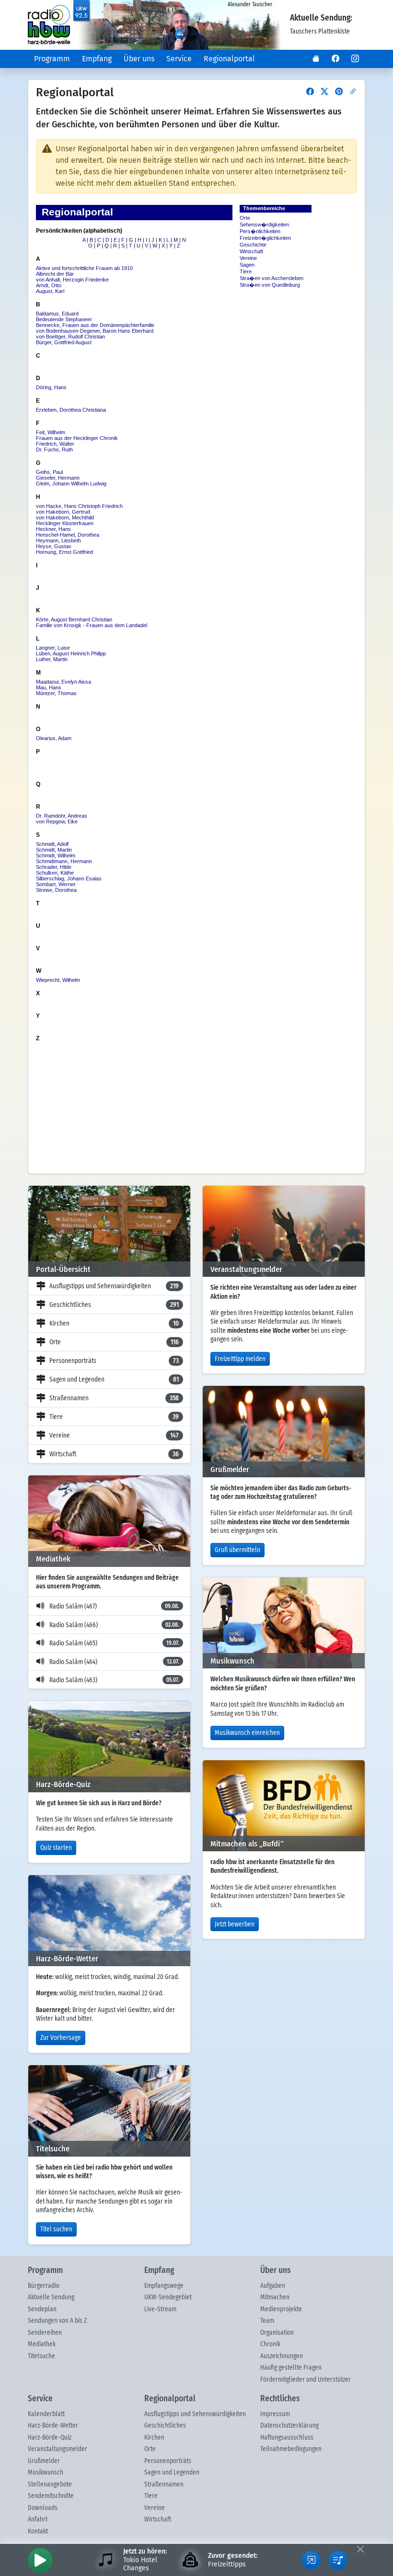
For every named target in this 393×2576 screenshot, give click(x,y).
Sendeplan (42, 2309)
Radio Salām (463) (114, 1680)
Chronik (270, 2344)
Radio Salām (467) (114, 1607)
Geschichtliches (114, 1305)
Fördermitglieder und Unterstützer (306, 2380)
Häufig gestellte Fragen (291, 2368)
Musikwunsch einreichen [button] (247, 1733)
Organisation (277, 2333)
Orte (114, 1342)
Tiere (114, 1417)
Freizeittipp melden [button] (240, 1359)
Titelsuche (41, 2356)
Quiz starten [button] (56, 1848)
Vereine (114, 1436)
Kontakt (38, 2531)
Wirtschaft (114, 1454)
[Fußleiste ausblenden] (360, 2549)
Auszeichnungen (282, 2356)
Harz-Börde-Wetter (53, 2426)
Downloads (43, 2508)
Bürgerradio (44, 2286)
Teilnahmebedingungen (291, 2449)
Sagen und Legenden (114, 1380)
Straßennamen (114, 1398)
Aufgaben (273, 2286)
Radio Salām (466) (114, 1625)
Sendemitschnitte (51, 2496)
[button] (316, 59)
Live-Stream (160, 2309)
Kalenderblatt (46, 2414)
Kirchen (114, 1324)
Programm (52, 59)
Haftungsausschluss (287, 2438)
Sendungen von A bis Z (57, 2321)
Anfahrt (38, 2520)
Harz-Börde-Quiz (50, 2438)
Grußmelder (44, 2461)
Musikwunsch (46, 2473)
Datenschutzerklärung (289, 2426)
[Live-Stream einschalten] (40, 2560)
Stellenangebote (50, 2485)
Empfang (97, 59)
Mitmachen (275, 2297)
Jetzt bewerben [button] (235, 1924)
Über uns (139, 59)
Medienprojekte (281, 2309)
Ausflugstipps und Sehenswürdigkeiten (114, 1286)
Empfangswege (164, 2286)
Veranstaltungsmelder (58, 2449)
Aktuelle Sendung (51, 2297)
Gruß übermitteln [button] (237, 1550)
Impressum (275, 2414)
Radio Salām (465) (114, 1643)
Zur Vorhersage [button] (61, 2038)
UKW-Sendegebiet (168, 2297)
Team (267, 2321)
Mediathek (42, 2344)
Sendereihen (45, 2333)
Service (179, 59)
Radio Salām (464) (114, 1662)
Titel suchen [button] (56, 2229)
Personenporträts (114, 1361)
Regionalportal (229, 59)
